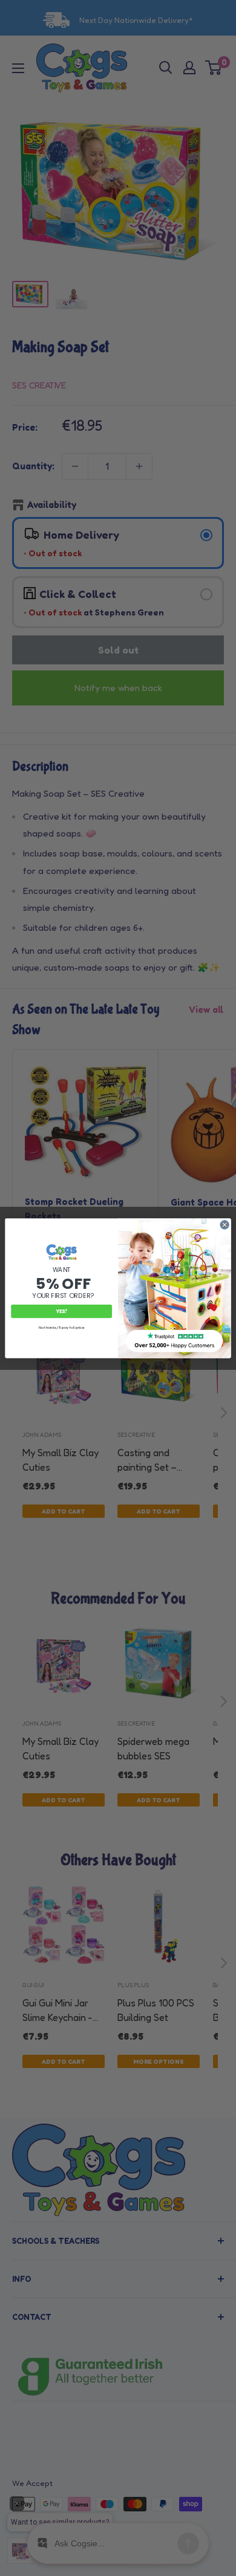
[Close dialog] (225, 1225)
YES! (62, 1311)
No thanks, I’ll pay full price (62, 1327)
